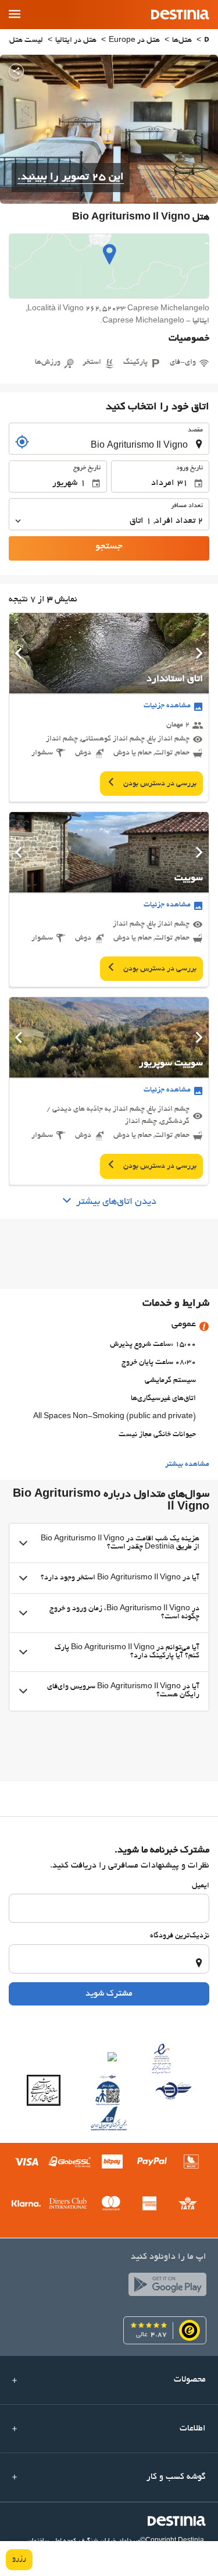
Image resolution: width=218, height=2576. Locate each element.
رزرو (19, 2559)
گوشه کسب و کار (176, 2477)
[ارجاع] (22, 442)
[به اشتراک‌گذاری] (16, 71)
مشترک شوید (109, 1994)
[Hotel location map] (109, 266)
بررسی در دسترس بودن (159, 784)
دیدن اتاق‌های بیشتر (116, 1202)
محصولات (190, 2380)
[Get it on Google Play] (165, 2287)
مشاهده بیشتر (187, 1465)
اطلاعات (193, 2429)
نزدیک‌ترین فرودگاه (180, 1936)
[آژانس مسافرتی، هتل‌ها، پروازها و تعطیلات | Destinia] (180, 15)
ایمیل (201, 1886)
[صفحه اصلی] (207, 41)
